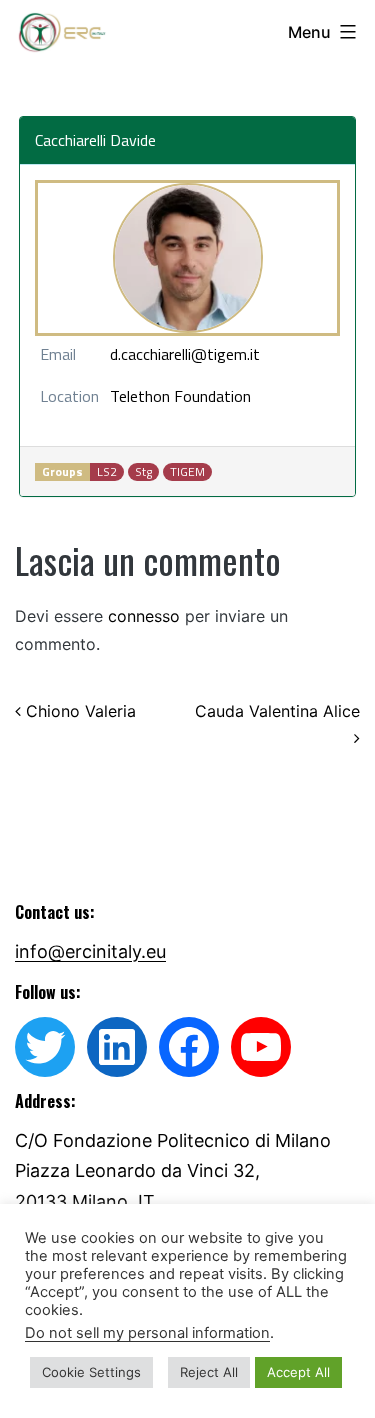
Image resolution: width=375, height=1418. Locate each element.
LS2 (107, 472)
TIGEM (187, 472)
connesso (144, 616)
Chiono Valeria (78, 711)
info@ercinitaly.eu (90, 951)
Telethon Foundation (180, 396)
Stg (143, 472)
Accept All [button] (298, 1372)
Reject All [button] (209, 1372)
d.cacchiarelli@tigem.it (185, 354)
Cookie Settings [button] (91, 1372)
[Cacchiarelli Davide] (188, 258)
